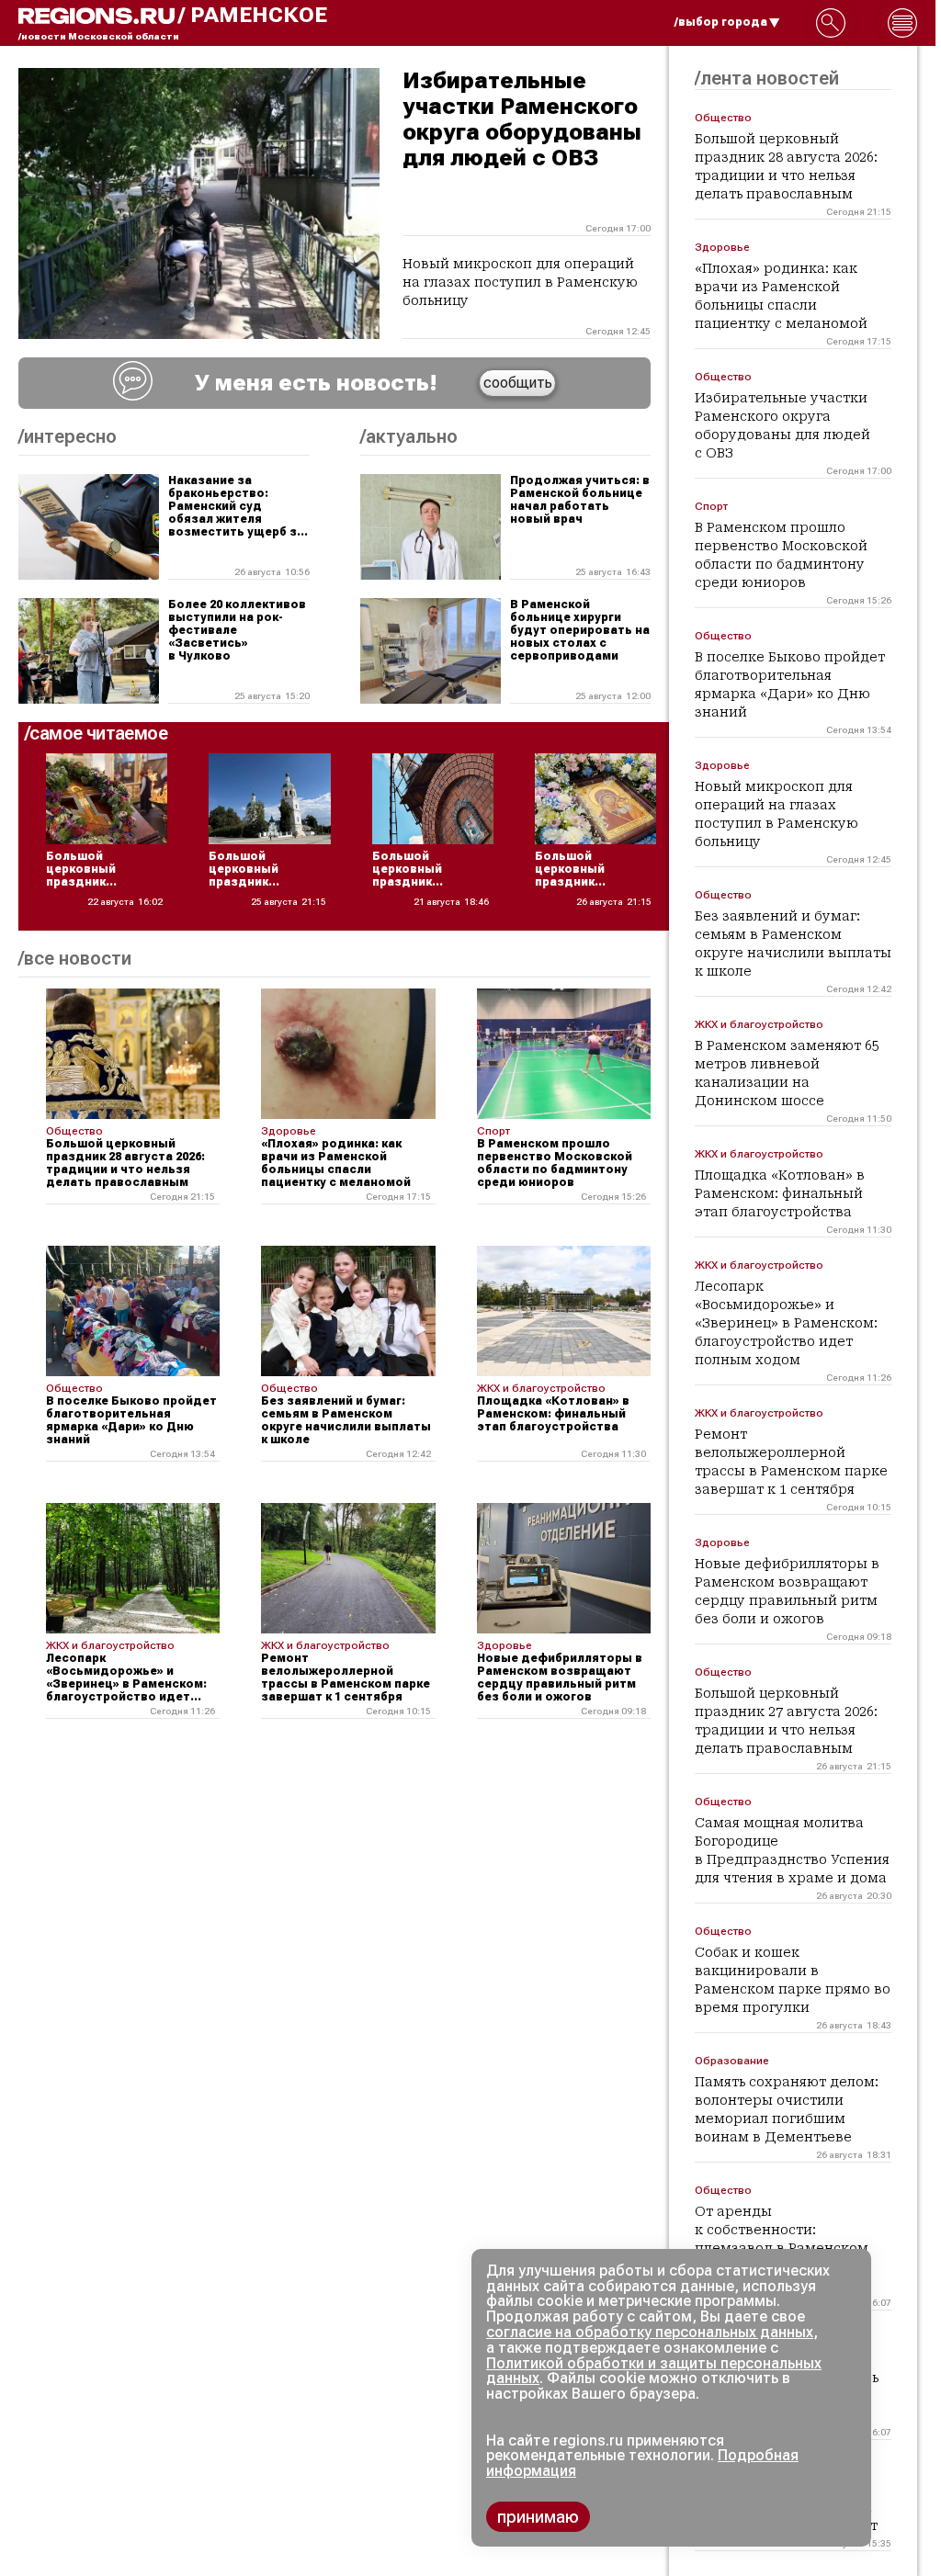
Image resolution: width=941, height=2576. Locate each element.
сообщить (518, 383)
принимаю (538, 2517)
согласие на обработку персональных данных (650, 2332)
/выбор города (721, 22)
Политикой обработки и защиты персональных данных (654, 2371)
